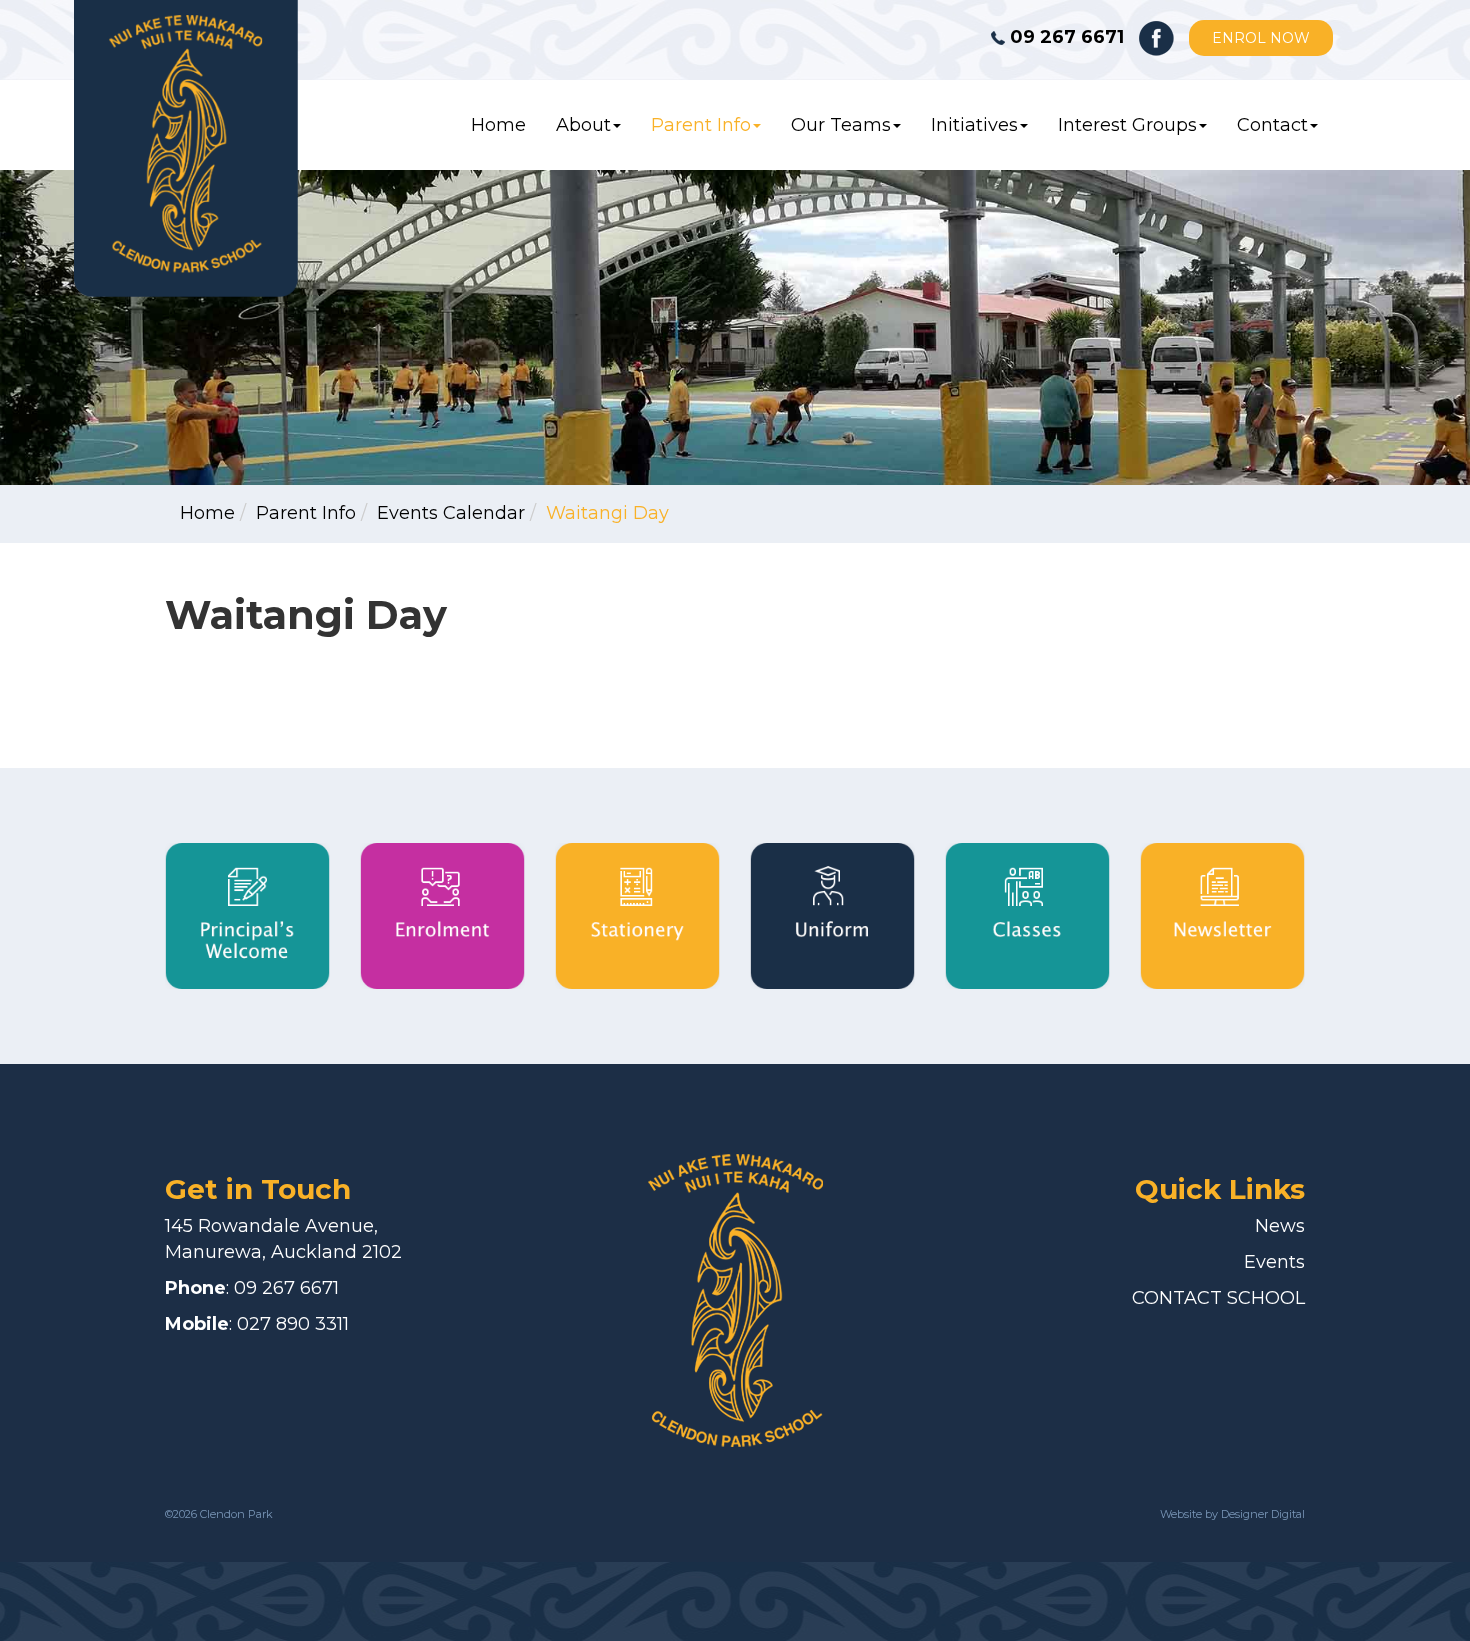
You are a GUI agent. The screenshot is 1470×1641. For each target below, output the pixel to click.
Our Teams (841, 125)
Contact (1272, 125)
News (1280, 1226)
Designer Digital (1261, 1514)
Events (1274, 1262)
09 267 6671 (286, 1288)
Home (498, 125)
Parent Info (701, 125)
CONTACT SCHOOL (1218, 1298)
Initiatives (974, 125)
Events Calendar (451, 513)
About (583, 125)
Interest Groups (1127, 125)
